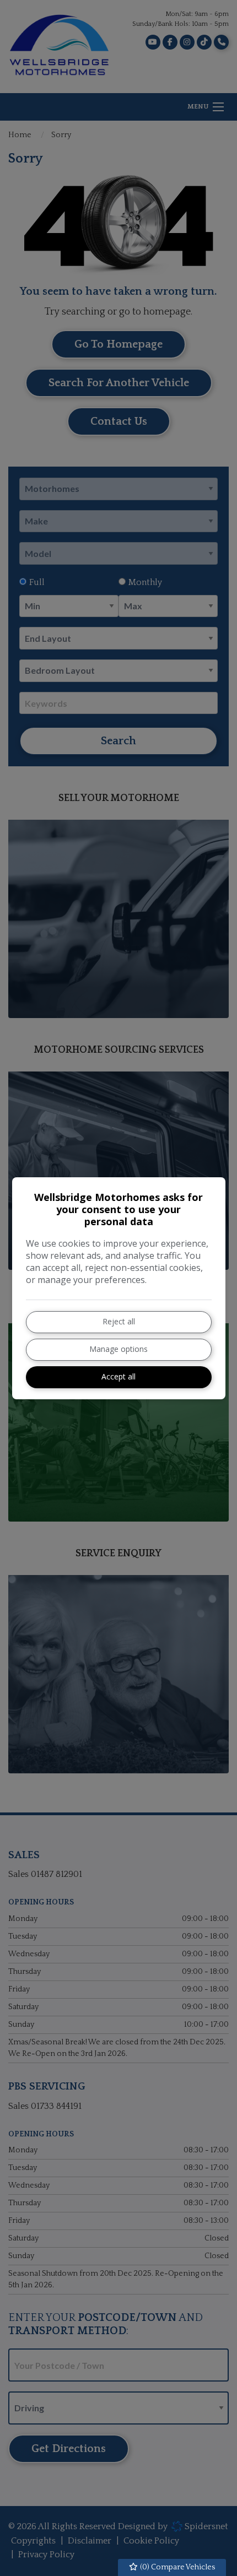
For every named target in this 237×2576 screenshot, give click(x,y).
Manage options (118, 1349)
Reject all (119, 1321)
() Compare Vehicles (177, 2567)
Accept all (118, 1376)
